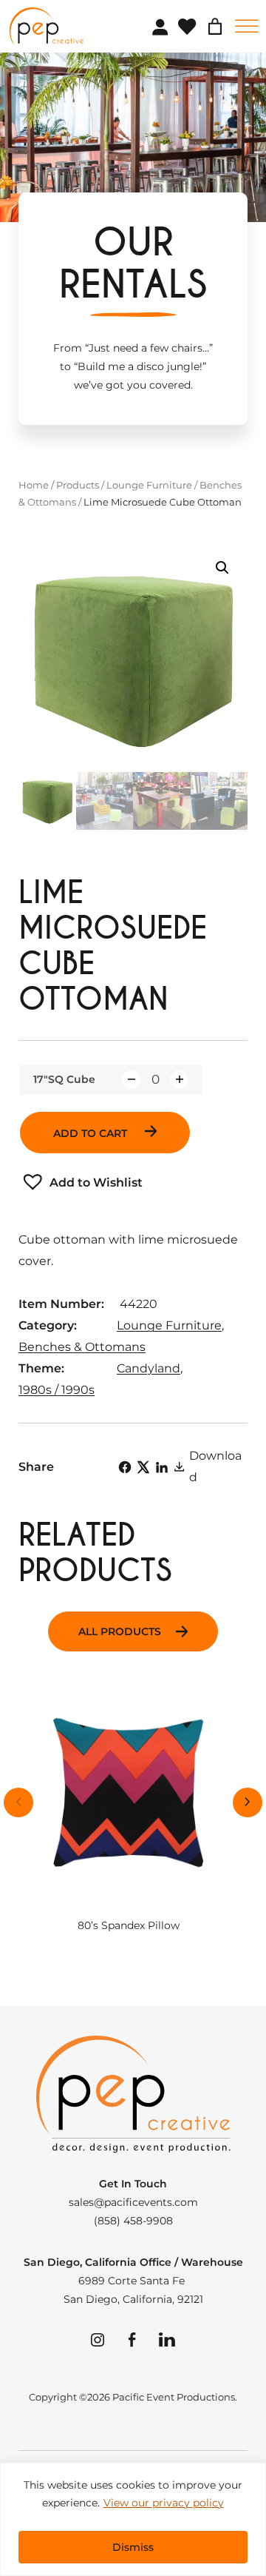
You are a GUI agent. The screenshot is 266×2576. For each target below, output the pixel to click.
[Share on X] (143, 1467)
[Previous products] (18, 1802)
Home (34, 485)
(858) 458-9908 (133, 2221)
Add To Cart (92, 1133)
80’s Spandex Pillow (129, 1926)
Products (78, 485)
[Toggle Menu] (247, 26)
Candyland (149, 1368)
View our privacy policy (164, 2503)
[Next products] (248, 1802)
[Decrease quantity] (131, 1080)
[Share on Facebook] (125, 1467)
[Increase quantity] (179, 1080)
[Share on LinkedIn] (162, 1467)
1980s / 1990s (57, 1390)
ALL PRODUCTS (120, 1631)
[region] (133, 2519)
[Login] (160, 27)
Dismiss (133, 2547)
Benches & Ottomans (82, 1347)
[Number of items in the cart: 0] (215, 27)
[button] (222, 568)
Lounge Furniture (149, 485)
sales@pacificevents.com (133, 2202)
